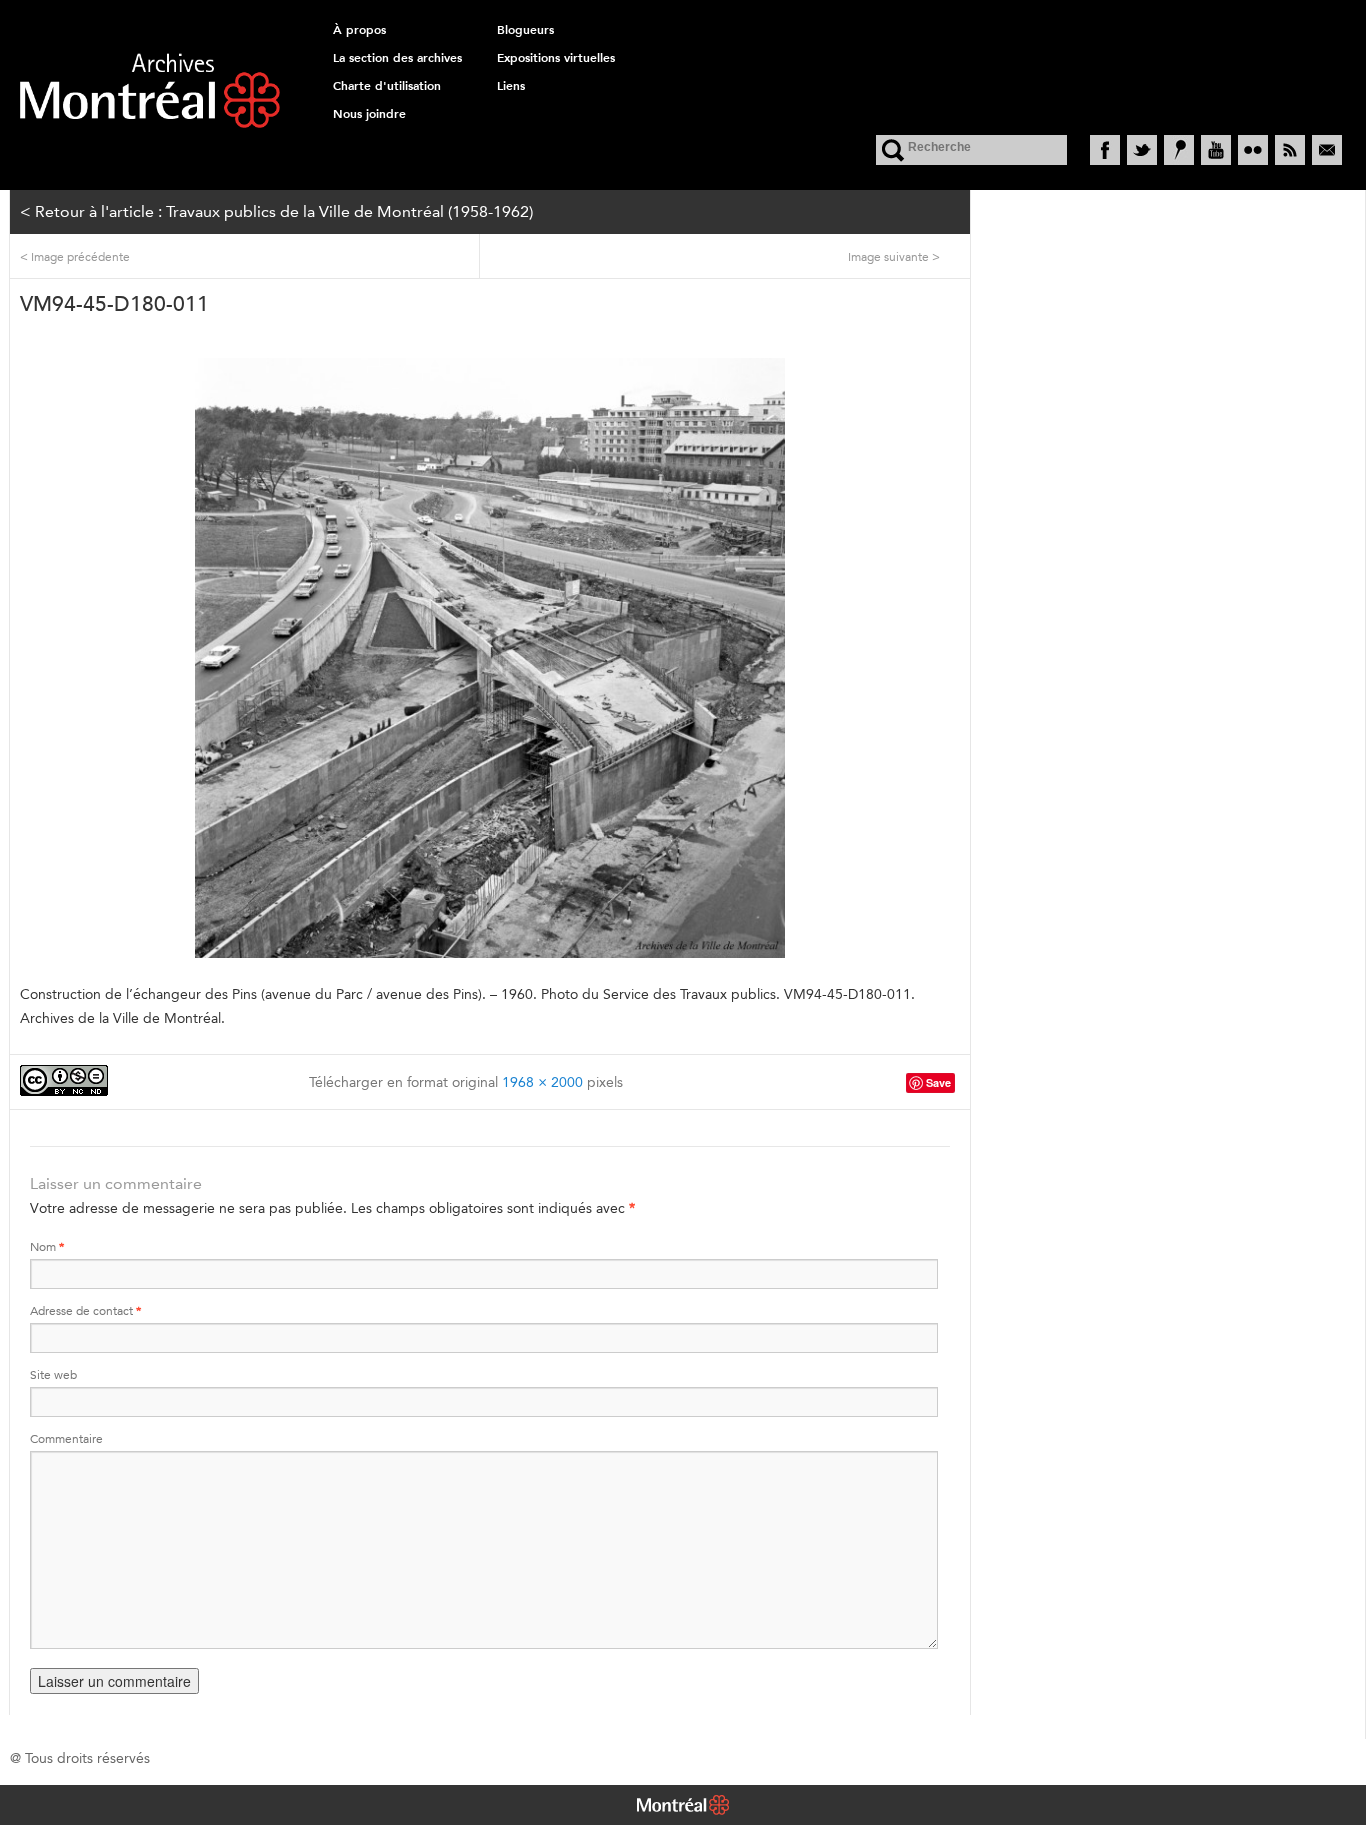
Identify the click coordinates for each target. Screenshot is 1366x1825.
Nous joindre (369, 114)
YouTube (1216, 150)
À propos (359, 30)
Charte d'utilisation (387, 86)
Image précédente (75, 256)
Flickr (1253, 150)
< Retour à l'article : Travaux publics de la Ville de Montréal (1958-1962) (276, 211)
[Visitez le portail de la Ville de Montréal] (683, 1807)
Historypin (1179, 150)
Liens (511, 86)
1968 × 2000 (542, 1082)
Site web (53, 1374)
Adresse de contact (85, 1310)
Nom (47, 1246)
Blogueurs (525, 30)
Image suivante (894, 256)
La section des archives (397, 58)
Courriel (1327, 150)
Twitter (1142, 150)
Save (938, 1082)
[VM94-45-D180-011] (490, 658)
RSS (1290, 150)
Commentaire (66, 1438)
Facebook (1105, 150)
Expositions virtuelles (556, 58)
